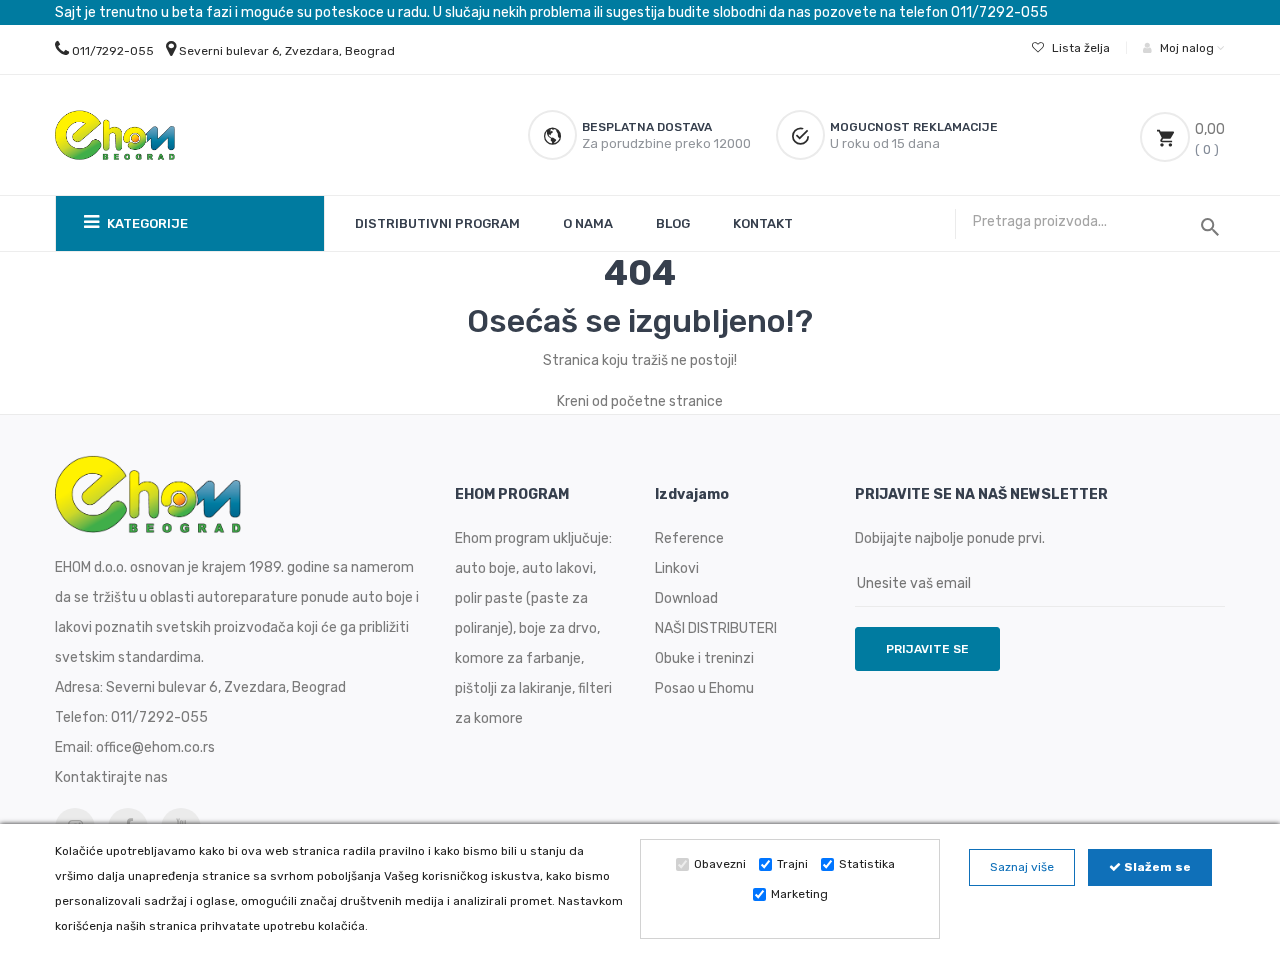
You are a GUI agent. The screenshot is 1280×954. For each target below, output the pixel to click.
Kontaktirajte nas (111, 777)
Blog (673, 223)
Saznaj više (1022, 867)
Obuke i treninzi (704, 658)
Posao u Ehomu (704, 688)
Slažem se (1156, 867)
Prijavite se (927, 649)
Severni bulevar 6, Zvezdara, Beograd (287, 51)
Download (686, 598)
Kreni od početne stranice (640, 401)
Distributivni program (437, 223)
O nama (588, 223)
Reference (689, 538)
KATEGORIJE (146, 223)
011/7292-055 (113, 51)
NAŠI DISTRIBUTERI (716, 628)
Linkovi (677, 568)
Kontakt (763, 223)
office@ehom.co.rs (155, 747)
